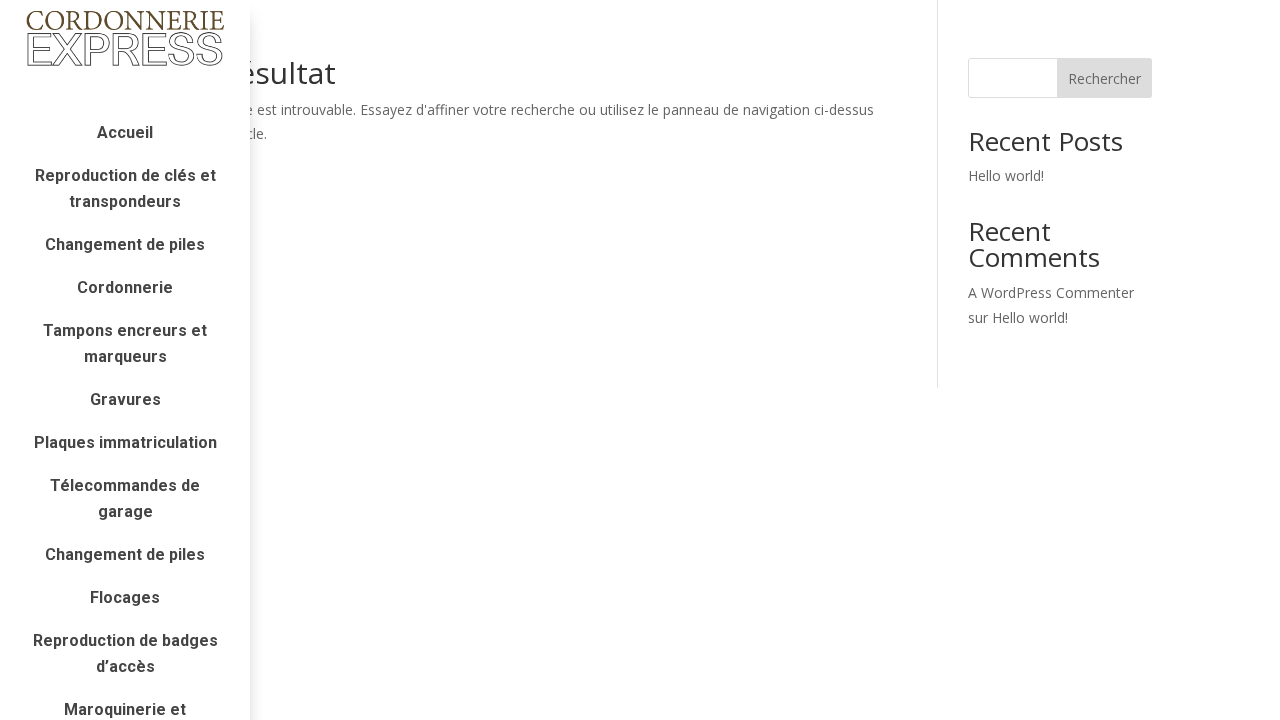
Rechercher (1104, 78)
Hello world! (1006, 175)
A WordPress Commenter (1051, 292)
